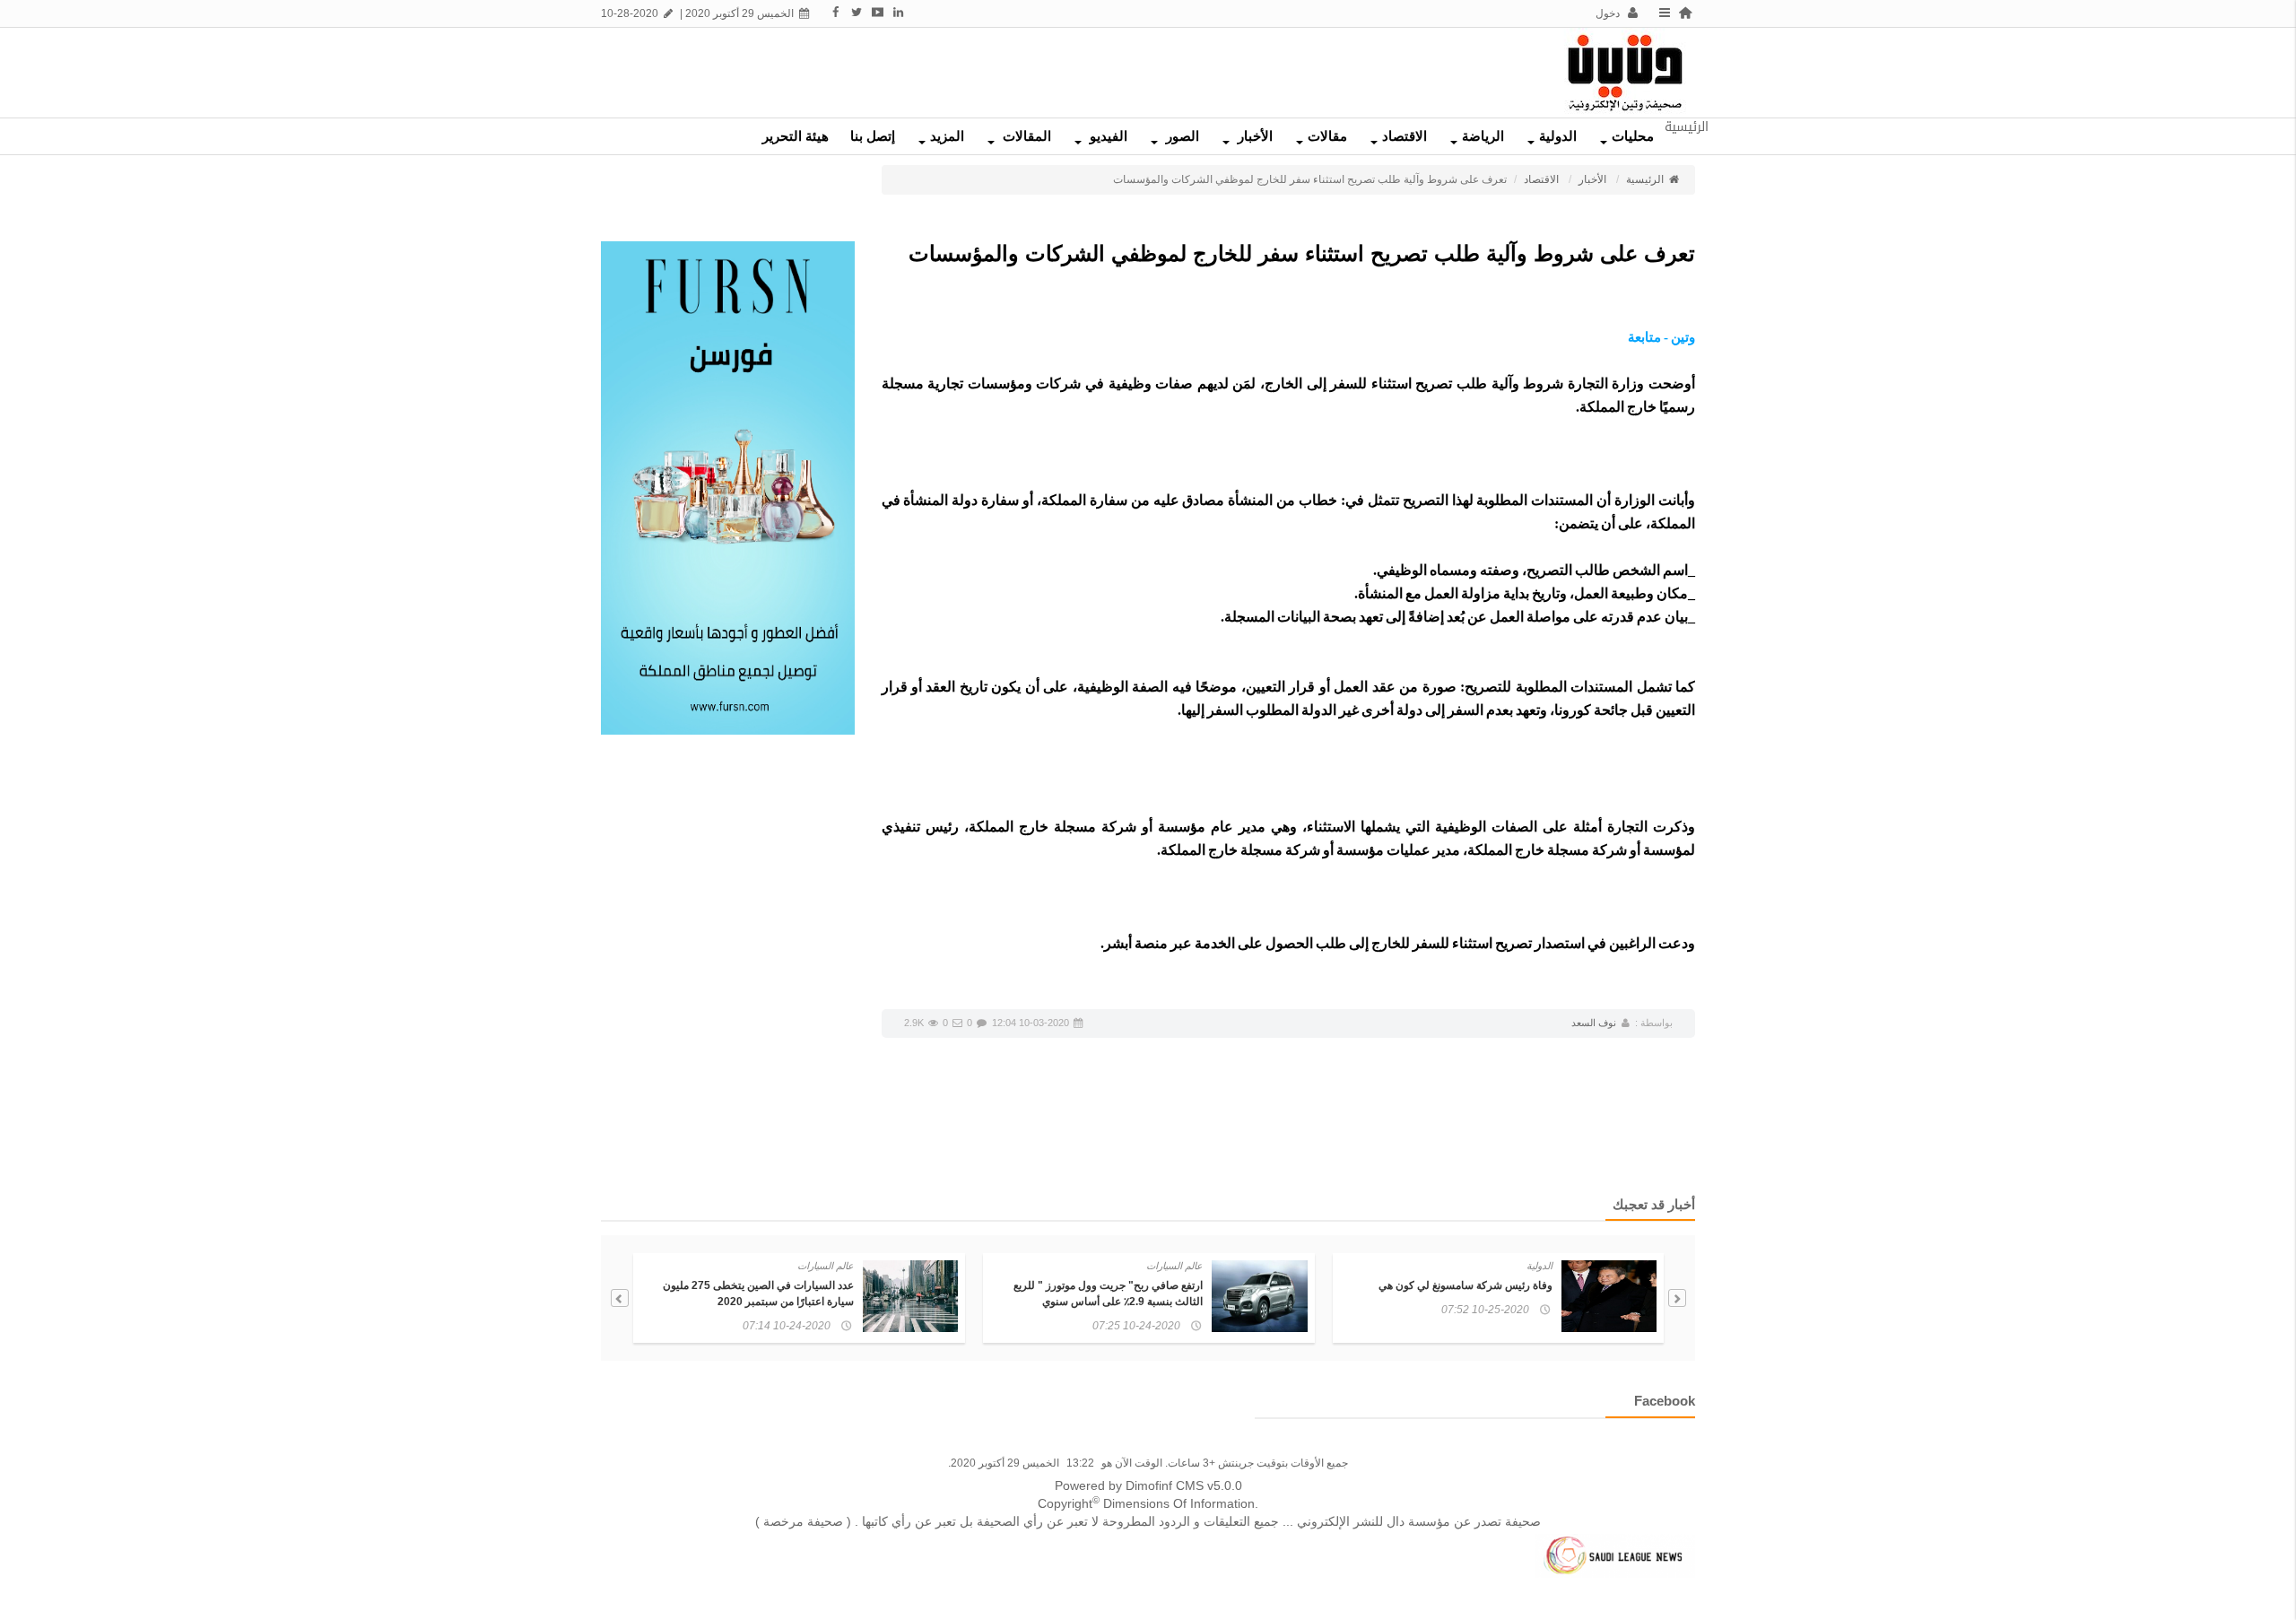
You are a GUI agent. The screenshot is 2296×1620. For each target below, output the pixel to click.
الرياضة (1483, 136)
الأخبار (1592, 179)
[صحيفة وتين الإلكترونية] (1625, 72)
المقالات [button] (1025, 136)
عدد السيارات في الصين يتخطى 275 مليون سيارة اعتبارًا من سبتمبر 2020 (758, 1293)
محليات (1633, 136)
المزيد (947, 136)
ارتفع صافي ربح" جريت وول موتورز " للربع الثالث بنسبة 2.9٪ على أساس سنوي (1108, 1293)
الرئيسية (1646, 179)
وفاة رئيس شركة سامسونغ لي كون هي (1465, 1285)
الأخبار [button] (1253, 136)
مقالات (1327, 136)
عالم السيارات (1174, 1266)
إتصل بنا (873, 136)
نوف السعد (1594, 1023)
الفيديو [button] (1107, 136)
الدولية (1558, 136)
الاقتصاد (1405, 136)
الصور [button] (1181, 136)
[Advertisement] (946, 68)
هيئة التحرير (796, 136)
